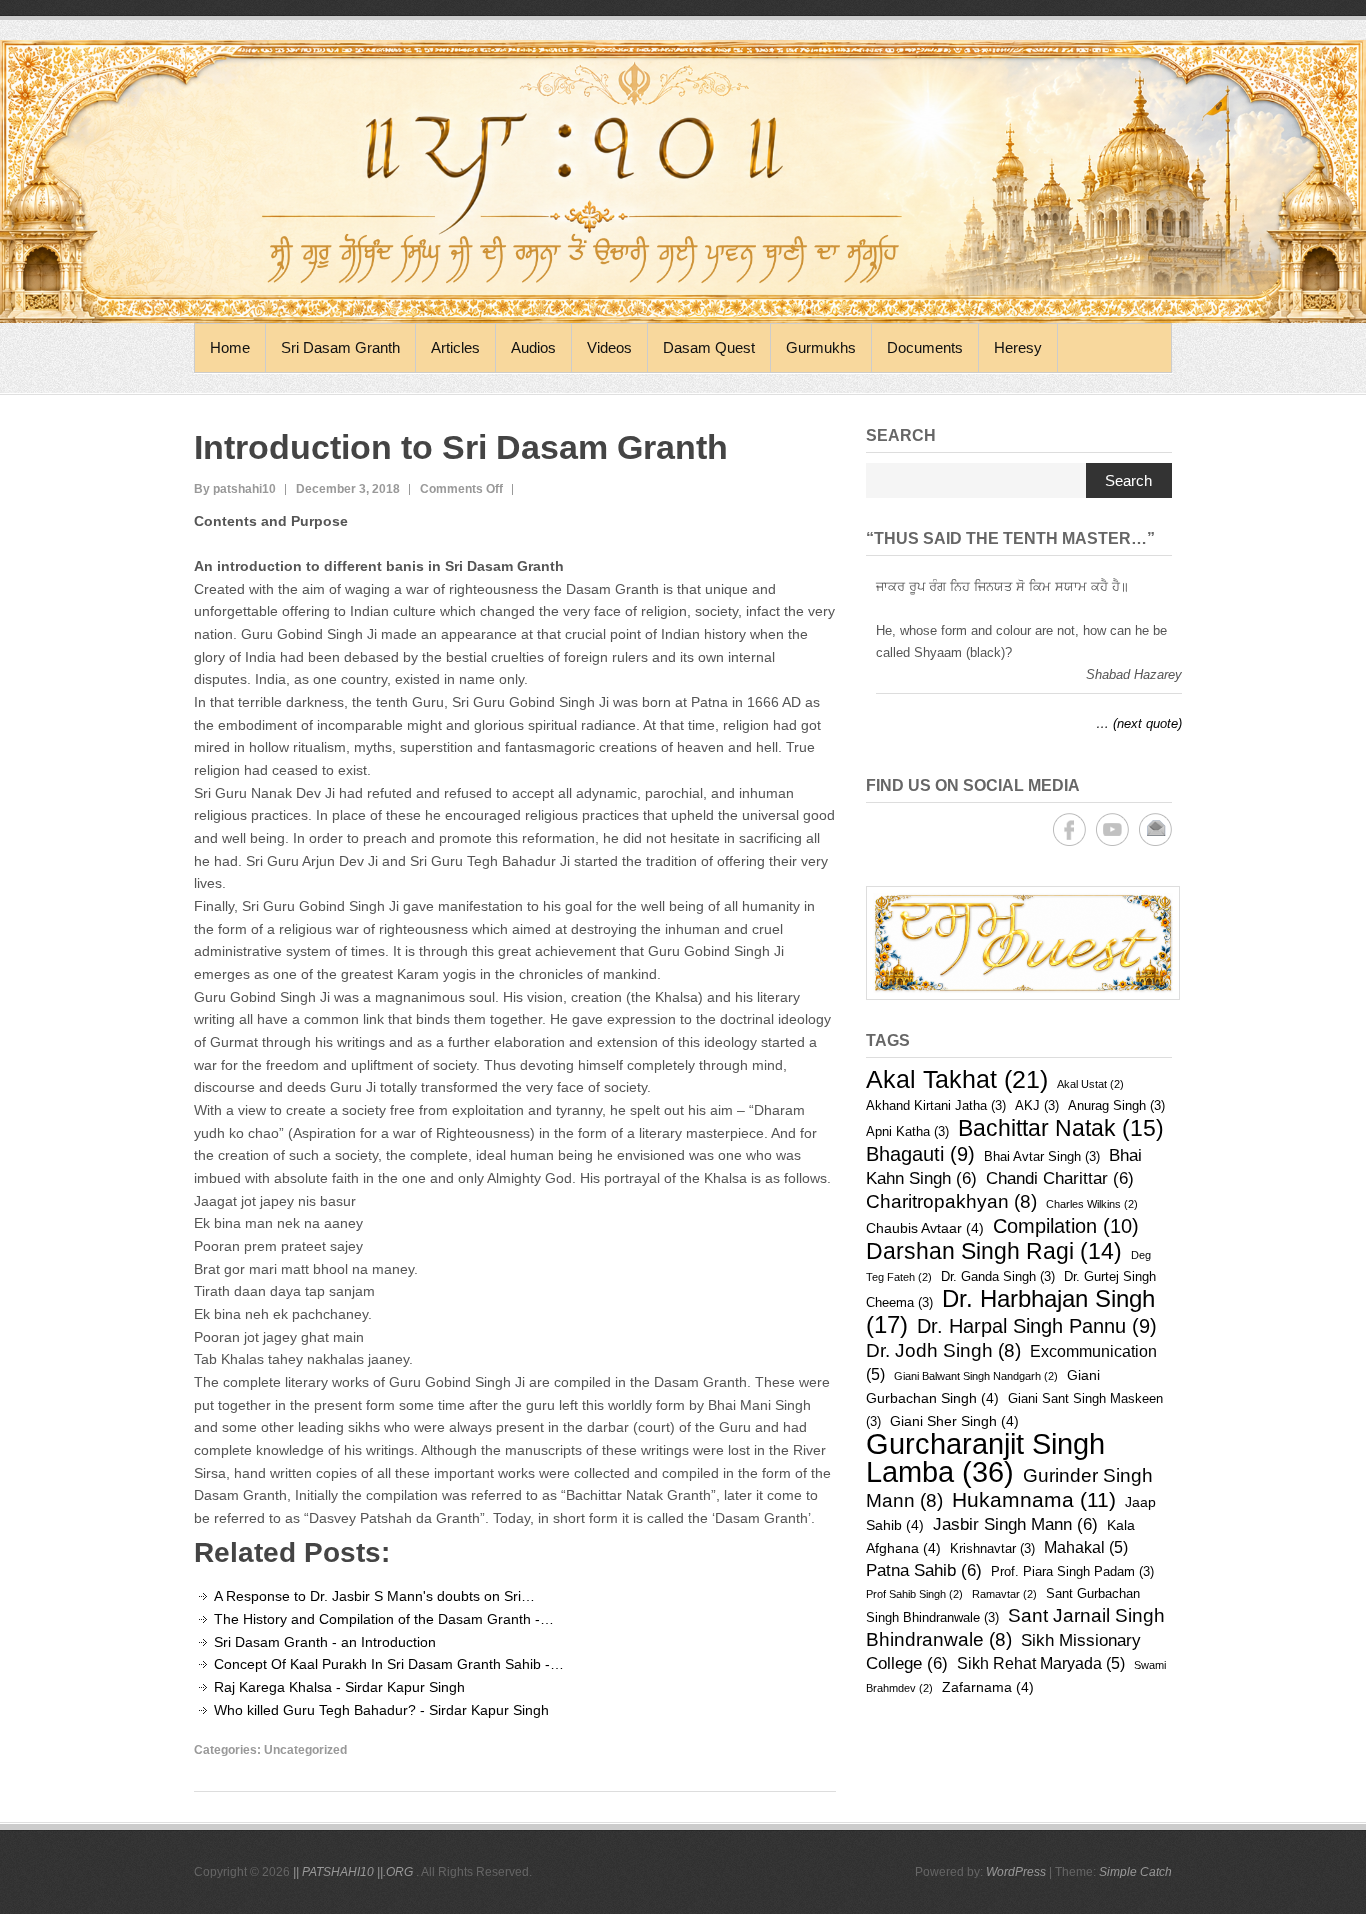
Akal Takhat (957, 1079)
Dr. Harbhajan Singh (1010, 1311)
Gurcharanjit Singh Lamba (985, 1457)
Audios (533, 347)
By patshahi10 (235, 489)
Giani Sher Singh (954, 1421)
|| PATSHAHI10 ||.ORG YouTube (1112, 829)
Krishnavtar (992, 1548)
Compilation (1066, 1226)
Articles (455, 347)
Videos (609, 347)
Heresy (1018, 347)
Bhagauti (920, 1154)
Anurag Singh (1116, 1105)
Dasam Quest (709, 347)
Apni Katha (907, 1131)
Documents (925, 347)
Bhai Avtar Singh (1042, 1156)
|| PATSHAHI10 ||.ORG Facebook (1069, 829)
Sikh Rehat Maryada (1041, 1663)
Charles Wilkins (1092, 1204)
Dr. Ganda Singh (998, 1276)
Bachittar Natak (1061, 1128)
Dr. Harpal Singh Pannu (1037, 1326)
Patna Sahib (924, 1570)
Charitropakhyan (951, 1201)
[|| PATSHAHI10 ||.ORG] (683, 181)
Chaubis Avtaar (925, 1228)
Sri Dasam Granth (340, 347)
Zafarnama (988, 1687)
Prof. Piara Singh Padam (1072, 1571)
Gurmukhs (821, 347)
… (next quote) (1139, 723)
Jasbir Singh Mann (1015, 1524)
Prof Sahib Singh (914, 1594)
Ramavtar (1004, 1594)
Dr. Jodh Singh (943, 1350)
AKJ (1037, 1105)
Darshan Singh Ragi (994, 1251)
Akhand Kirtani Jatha (936, 1105)
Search (1128, 480)
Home (230, 347)
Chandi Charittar (1060, 1178)
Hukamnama (1034, 1499)
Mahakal (1086, 1547)
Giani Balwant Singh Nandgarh (976, 1376)
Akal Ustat (1090, 1084)
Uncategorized (305, 1750)
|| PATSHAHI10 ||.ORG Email (1155, 829)
